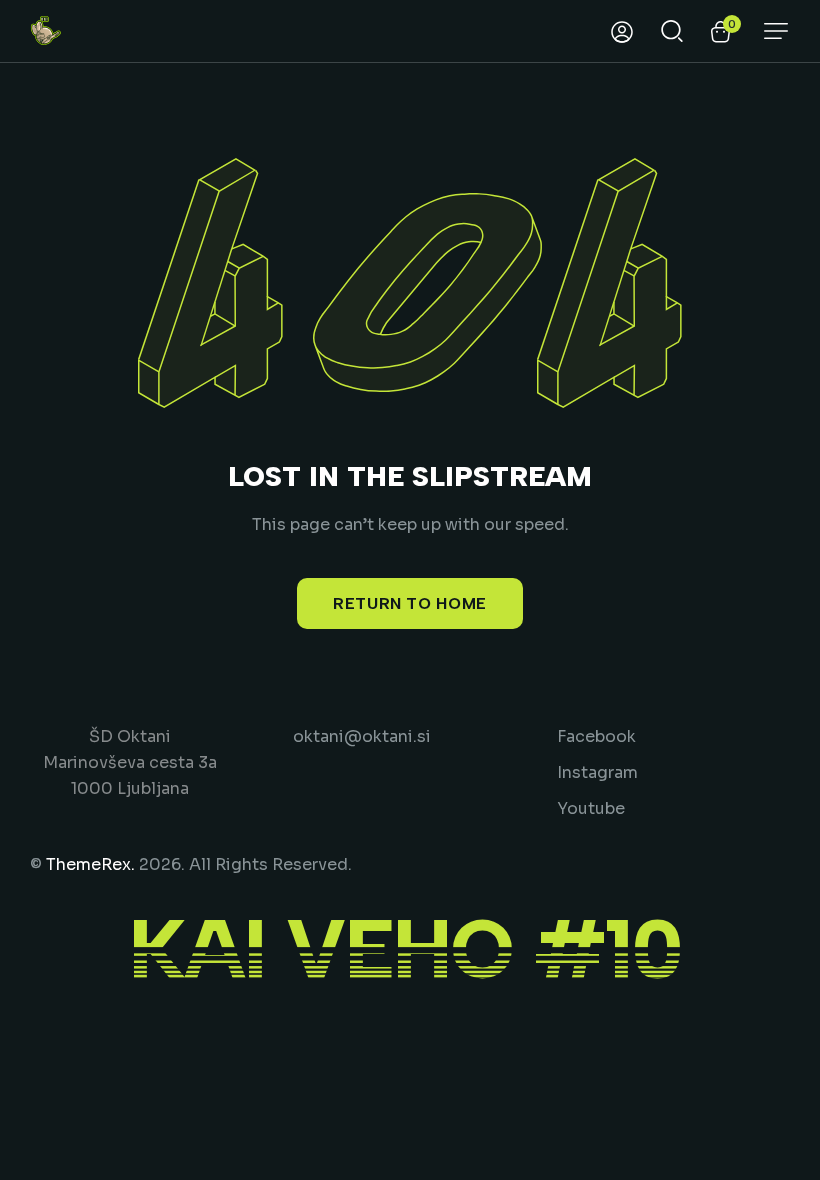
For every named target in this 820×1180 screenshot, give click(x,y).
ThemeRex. (90, 864)
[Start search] (672, 29)
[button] (776, 31)
